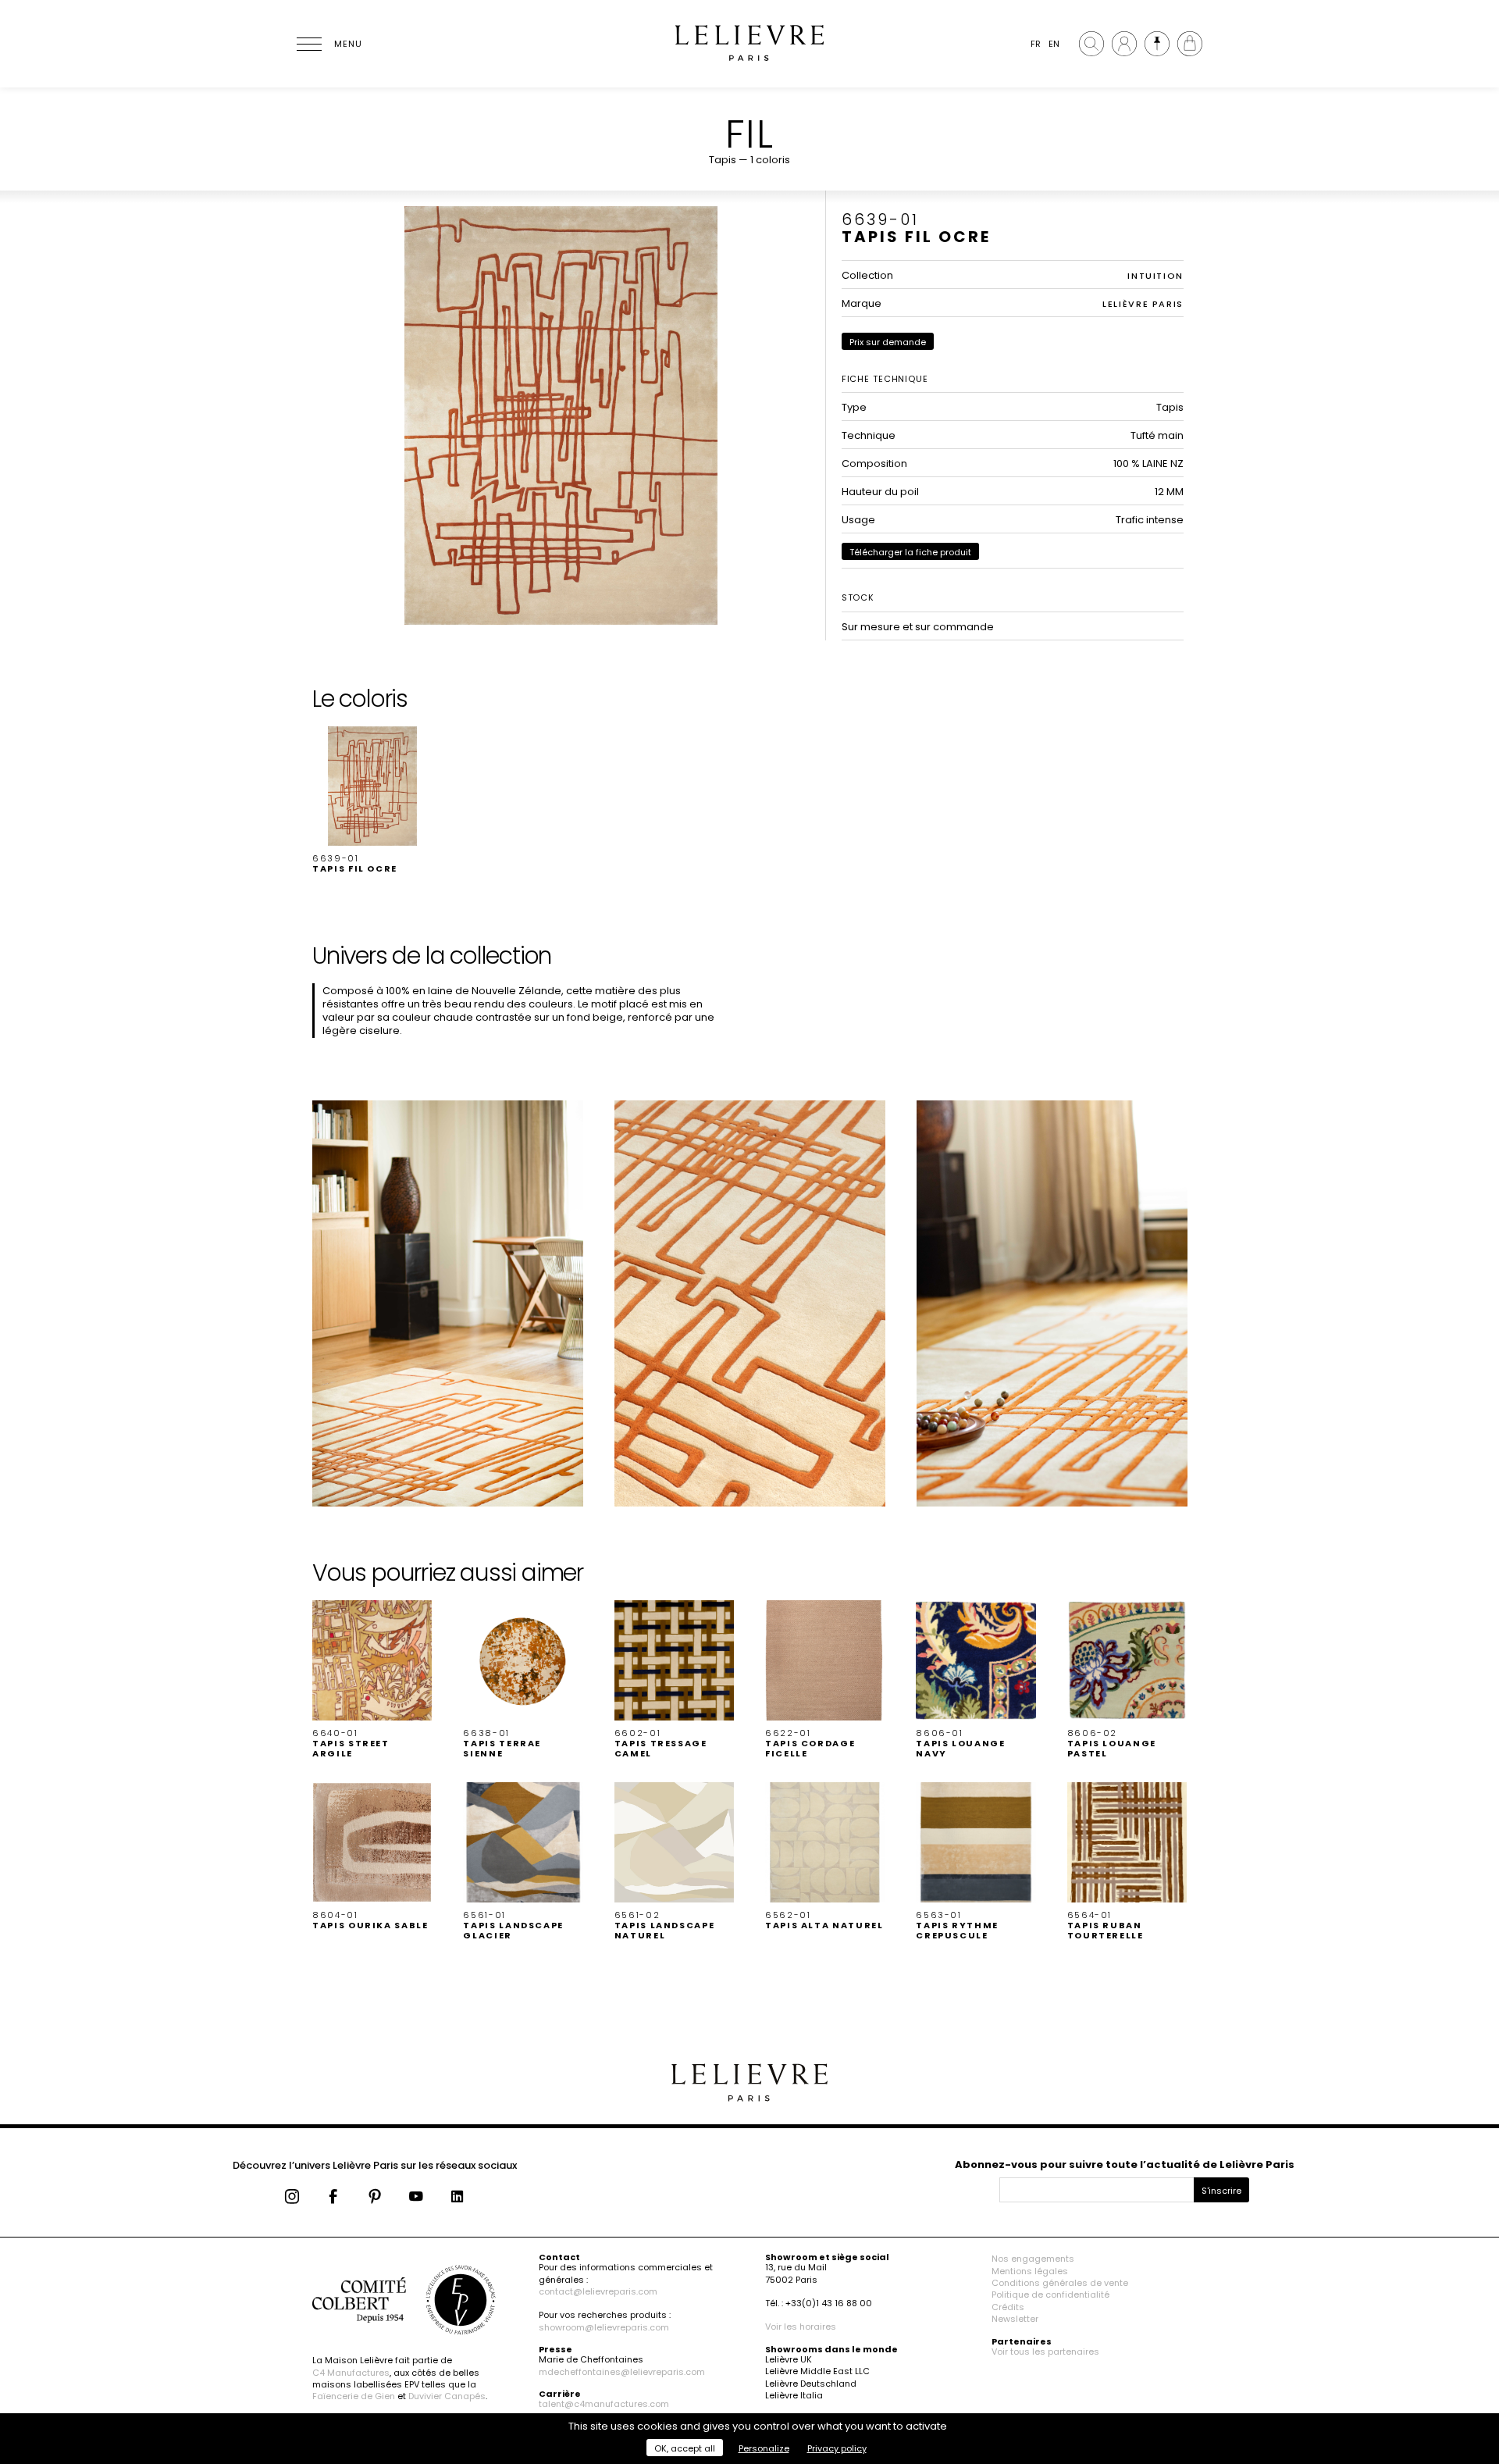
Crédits (1008, 2307)
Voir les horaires (801, 2327)
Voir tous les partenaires (1045, 2352)
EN (1054, 44)
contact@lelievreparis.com (598, 2291)
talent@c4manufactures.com (604, 2404)
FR (1036, 44)
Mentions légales (1030, 2271)
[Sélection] (1157, 44)
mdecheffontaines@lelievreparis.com (622, 2372)
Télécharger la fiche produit (910, 552)
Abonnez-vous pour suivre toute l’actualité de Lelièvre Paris (1125, 2164)
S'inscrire (1221, 2191)
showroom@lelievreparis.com (604, 2327)
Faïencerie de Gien (354, 2396)
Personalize (764, 2448)
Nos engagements (1033, 2259)
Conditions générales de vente (1060, 2283)
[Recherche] (1091, 44)
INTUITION (1155, 276)
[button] (372, 801)
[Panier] (1190, 44)
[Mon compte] (1124, 44)
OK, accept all (685, 2448)
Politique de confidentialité (1050, 2295)
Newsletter (1015, 2319)
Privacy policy (837, 2448)
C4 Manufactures (351, 2373)
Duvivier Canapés (447, 2396)
